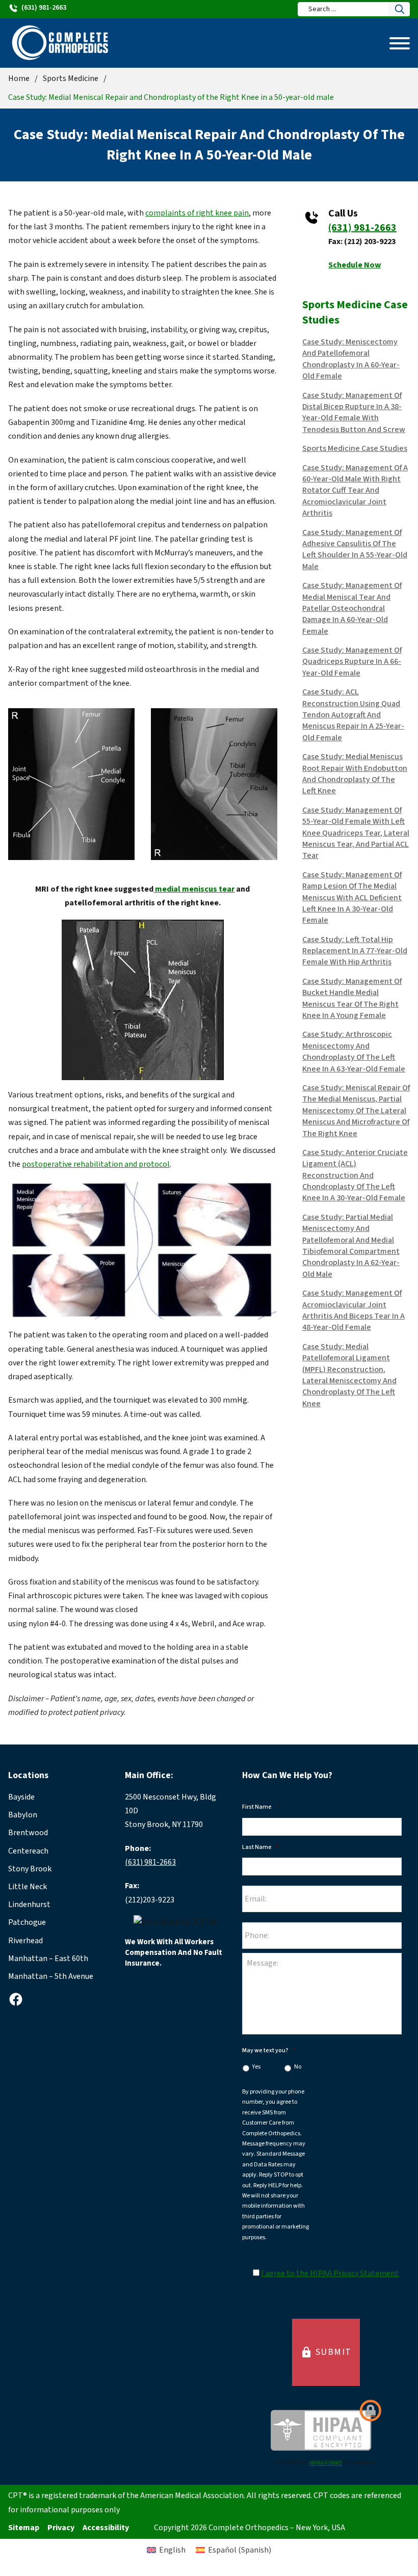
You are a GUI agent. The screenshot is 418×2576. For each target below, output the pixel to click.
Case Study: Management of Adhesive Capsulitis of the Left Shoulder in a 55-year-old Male (355, 549)
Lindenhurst (29, 1904)
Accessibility (106, 2528)
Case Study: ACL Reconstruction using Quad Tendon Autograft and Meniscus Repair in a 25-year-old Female (353, 715)
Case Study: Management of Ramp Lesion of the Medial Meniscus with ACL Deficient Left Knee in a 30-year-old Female (352, 898)
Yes (256, 2067)
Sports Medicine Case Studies (355, 448)
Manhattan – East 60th (48, 1958)
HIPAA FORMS (325, 2463)
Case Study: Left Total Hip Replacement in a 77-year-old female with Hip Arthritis (355, 951)
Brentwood (28, 1833)
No (298, 2067)
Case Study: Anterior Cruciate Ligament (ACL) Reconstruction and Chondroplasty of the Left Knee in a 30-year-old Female (355, 1175)
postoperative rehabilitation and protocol (96, 1164)
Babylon (23, 1815)
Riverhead (25, 1941)
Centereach (28, 1851)
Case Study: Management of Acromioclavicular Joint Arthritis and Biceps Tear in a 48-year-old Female (354, 1310)
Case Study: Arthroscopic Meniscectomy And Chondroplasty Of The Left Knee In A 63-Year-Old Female (354, 1051)
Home (19, 78)
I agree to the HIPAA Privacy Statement (330, 2273)
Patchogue (27, 1922)
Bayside (21, 1797)
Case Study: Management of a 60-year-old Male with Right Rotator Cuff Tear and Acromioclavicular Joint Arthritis (355, 491)
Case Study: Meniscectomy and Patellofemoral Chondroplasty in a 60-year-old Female (351, 359)
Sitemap (24, 2528)
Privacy (61, 2528)
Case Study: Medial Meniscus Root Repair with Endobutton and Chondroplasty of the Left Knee (355, 774)
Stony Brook (30, 1869)
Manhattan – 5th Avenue (51, 1976)
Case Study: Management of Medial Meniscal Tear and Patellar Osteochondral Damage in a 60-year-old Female (352, 608)
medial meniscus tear (194, 889)
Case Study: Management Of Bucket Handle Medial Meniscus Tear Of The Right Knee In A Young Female (352, 998)
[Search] (400, 9)
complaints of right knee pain (197, 213)
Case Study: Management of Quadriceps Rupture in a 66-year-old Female (352, 662)
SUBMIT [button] (326, 2352)
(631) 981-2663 (362, 228)
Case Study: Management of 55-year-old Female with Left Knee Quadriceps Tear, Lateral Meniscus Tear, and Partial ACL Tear (356, 833)
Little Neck (28, 1887)
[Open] (400, 43)
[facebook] (16, 1999)
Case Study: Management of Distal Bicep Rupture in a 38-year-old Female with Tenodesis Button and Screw (354, 412)
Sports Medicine (71, 78)
